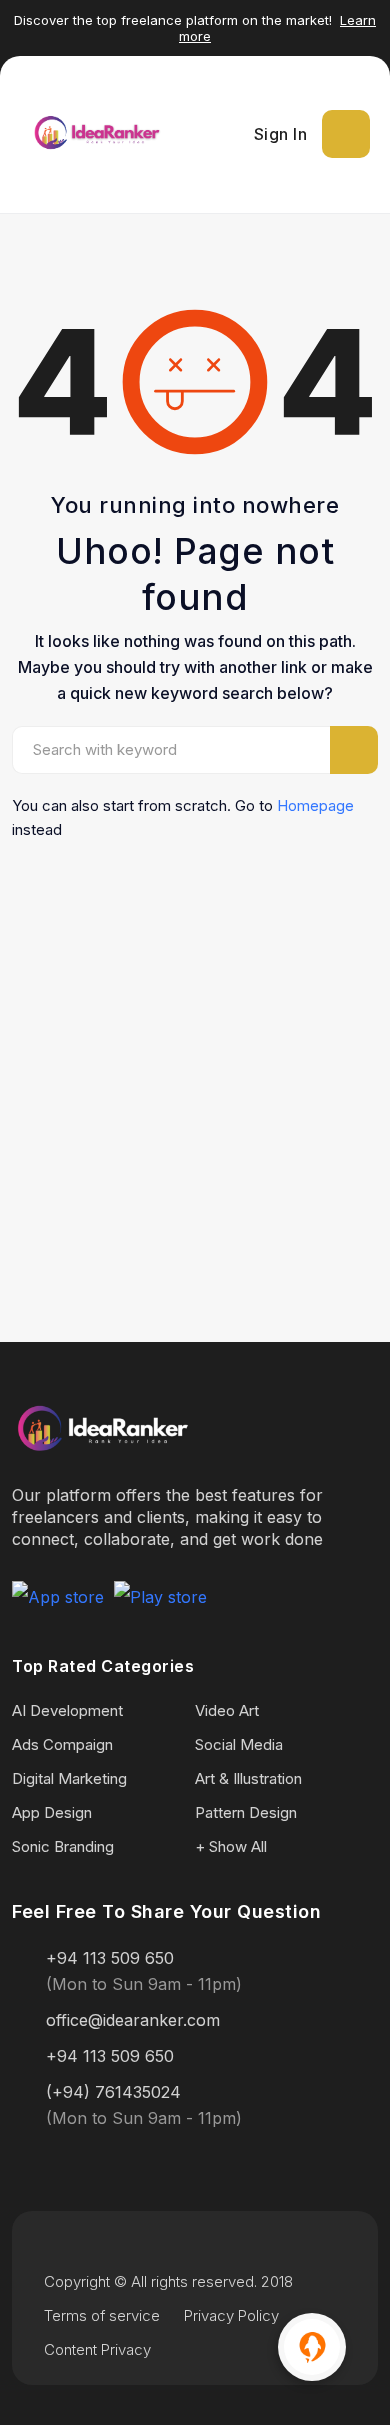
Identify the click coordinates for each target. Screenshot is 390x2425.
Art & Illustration (248, 1778)
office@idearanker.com (133, 2020)
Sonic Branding (63, 1846)
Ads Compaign (62, 1744)
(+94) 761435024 (113, 2092)
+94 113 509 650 (110, 1958)
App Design (52, 1812)
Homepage (315, 805)
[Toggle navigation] (346, 134)
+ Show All (231, 1846)
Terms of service (102, 2315)
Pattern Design (246, 1812)
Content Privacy (97, 2349)
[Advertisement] (195, 1057)
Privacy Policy (231, 2315)
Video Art (227, 1710)
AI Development (67, 1710)
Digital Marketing (69, 1778)
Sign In (281, 134)
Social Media (239, 1744)
